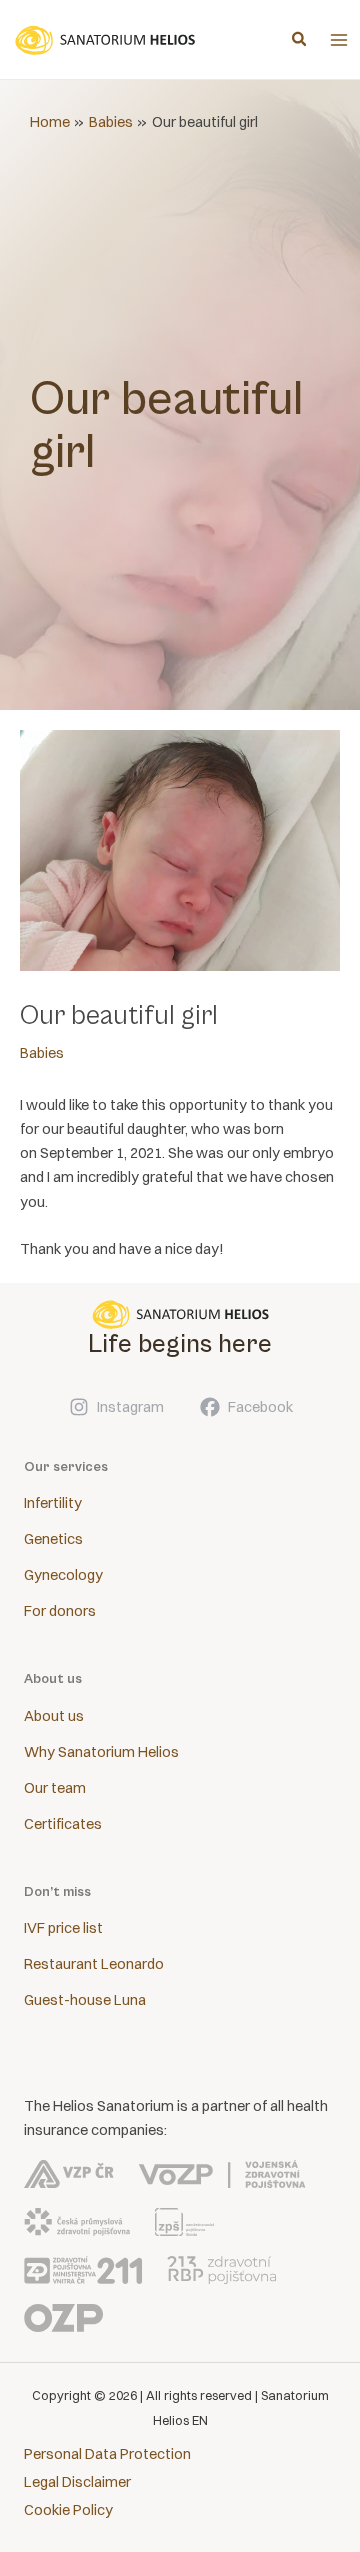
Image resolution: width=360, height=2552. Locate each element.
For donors (60, 1611)
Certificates (63, 1824)
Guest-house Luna (85, 2000)
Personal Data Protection (107, 2454)
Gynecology (63, 1575)
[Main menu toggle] (339, 40)
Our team (55, 1788)
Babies (42, 1053)
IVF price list (63, 1928)
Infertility (53, 1503)
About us (54, 1716)
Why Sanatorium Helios (101, 1752)
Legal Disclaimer (77, 2482)
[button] (300, 41)
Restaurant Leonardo (94, 1964)
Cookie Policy (68, 2510)
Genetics (53, 1539)
